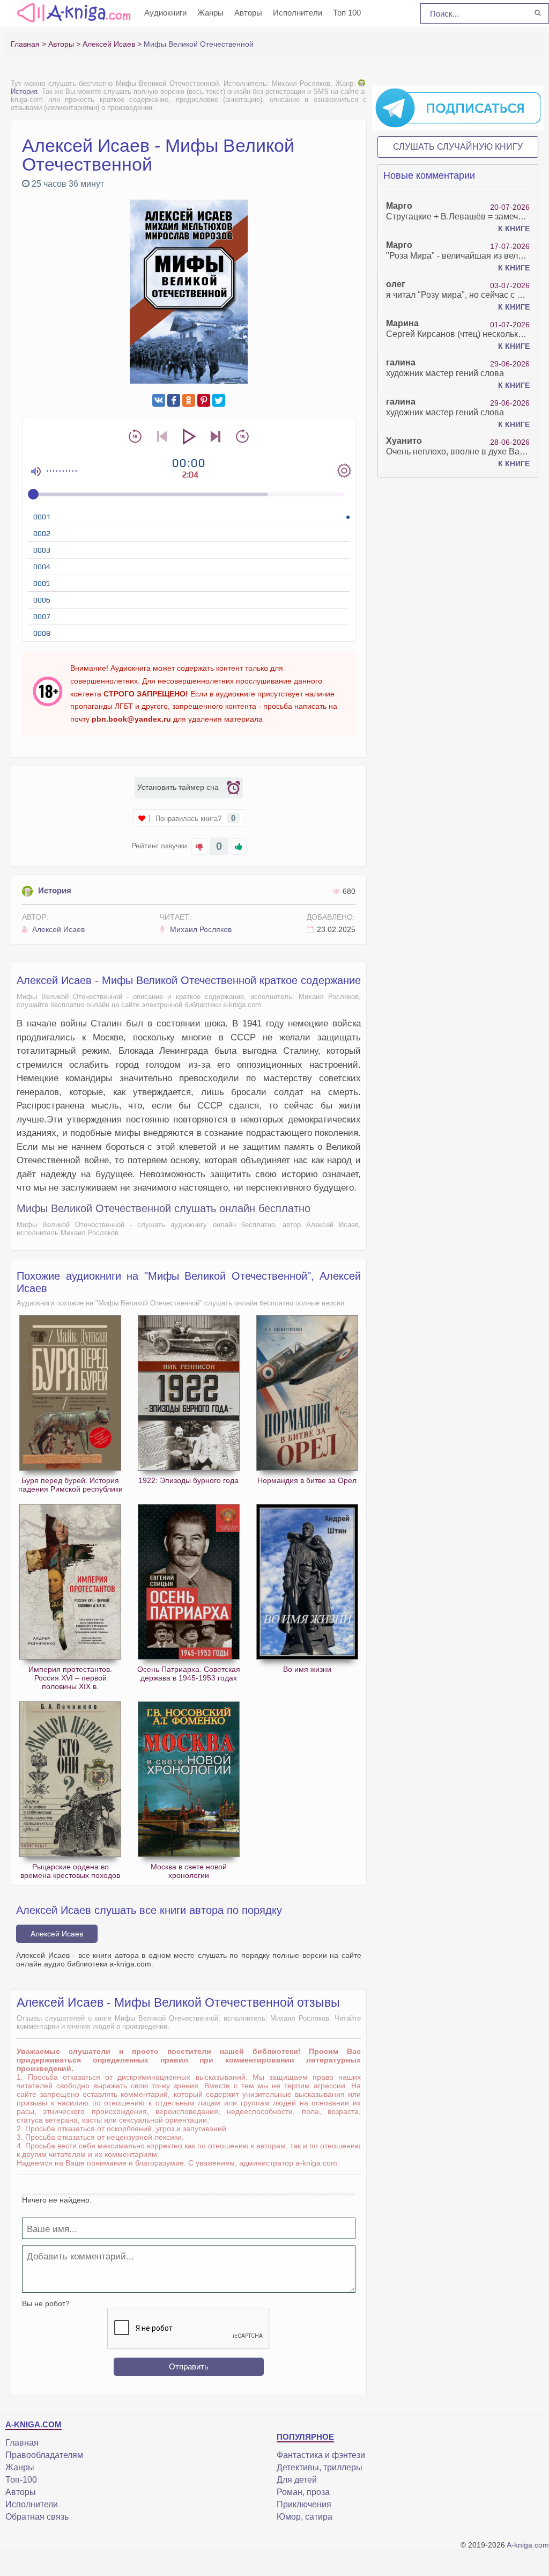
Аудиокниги (165, 13)
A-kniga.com (528, 2545)
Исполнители (298, 13)
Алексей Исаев (57, 929)
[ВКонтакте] (159, 400)
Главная (22, 2443)
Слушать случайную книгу (458, 147)
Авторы (248, 13)
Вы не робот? (46, 2303)
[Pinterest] (204, 400)
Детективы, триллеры (320, 2467)
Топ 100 (347, 13)
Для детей (297, 2480)
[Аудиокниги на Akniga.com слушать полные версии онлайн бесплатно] (72, 12)
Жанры (210, 13)
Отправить (189, 2366)
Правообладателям (44, 2455)
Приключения (304, 2504)
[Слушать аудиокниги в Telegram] (458, 107)
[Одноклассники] (189, 400)
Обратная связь (37, 2517)
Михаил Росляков (200, 929)
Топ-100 (21, 2480)
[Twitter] (219, 400)
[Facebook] (174, 400)
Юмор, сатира (305, 2517)
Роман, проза (303, 2492)
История (55, 890)
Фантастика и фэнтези (321, 2455)
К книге (514, 229)
